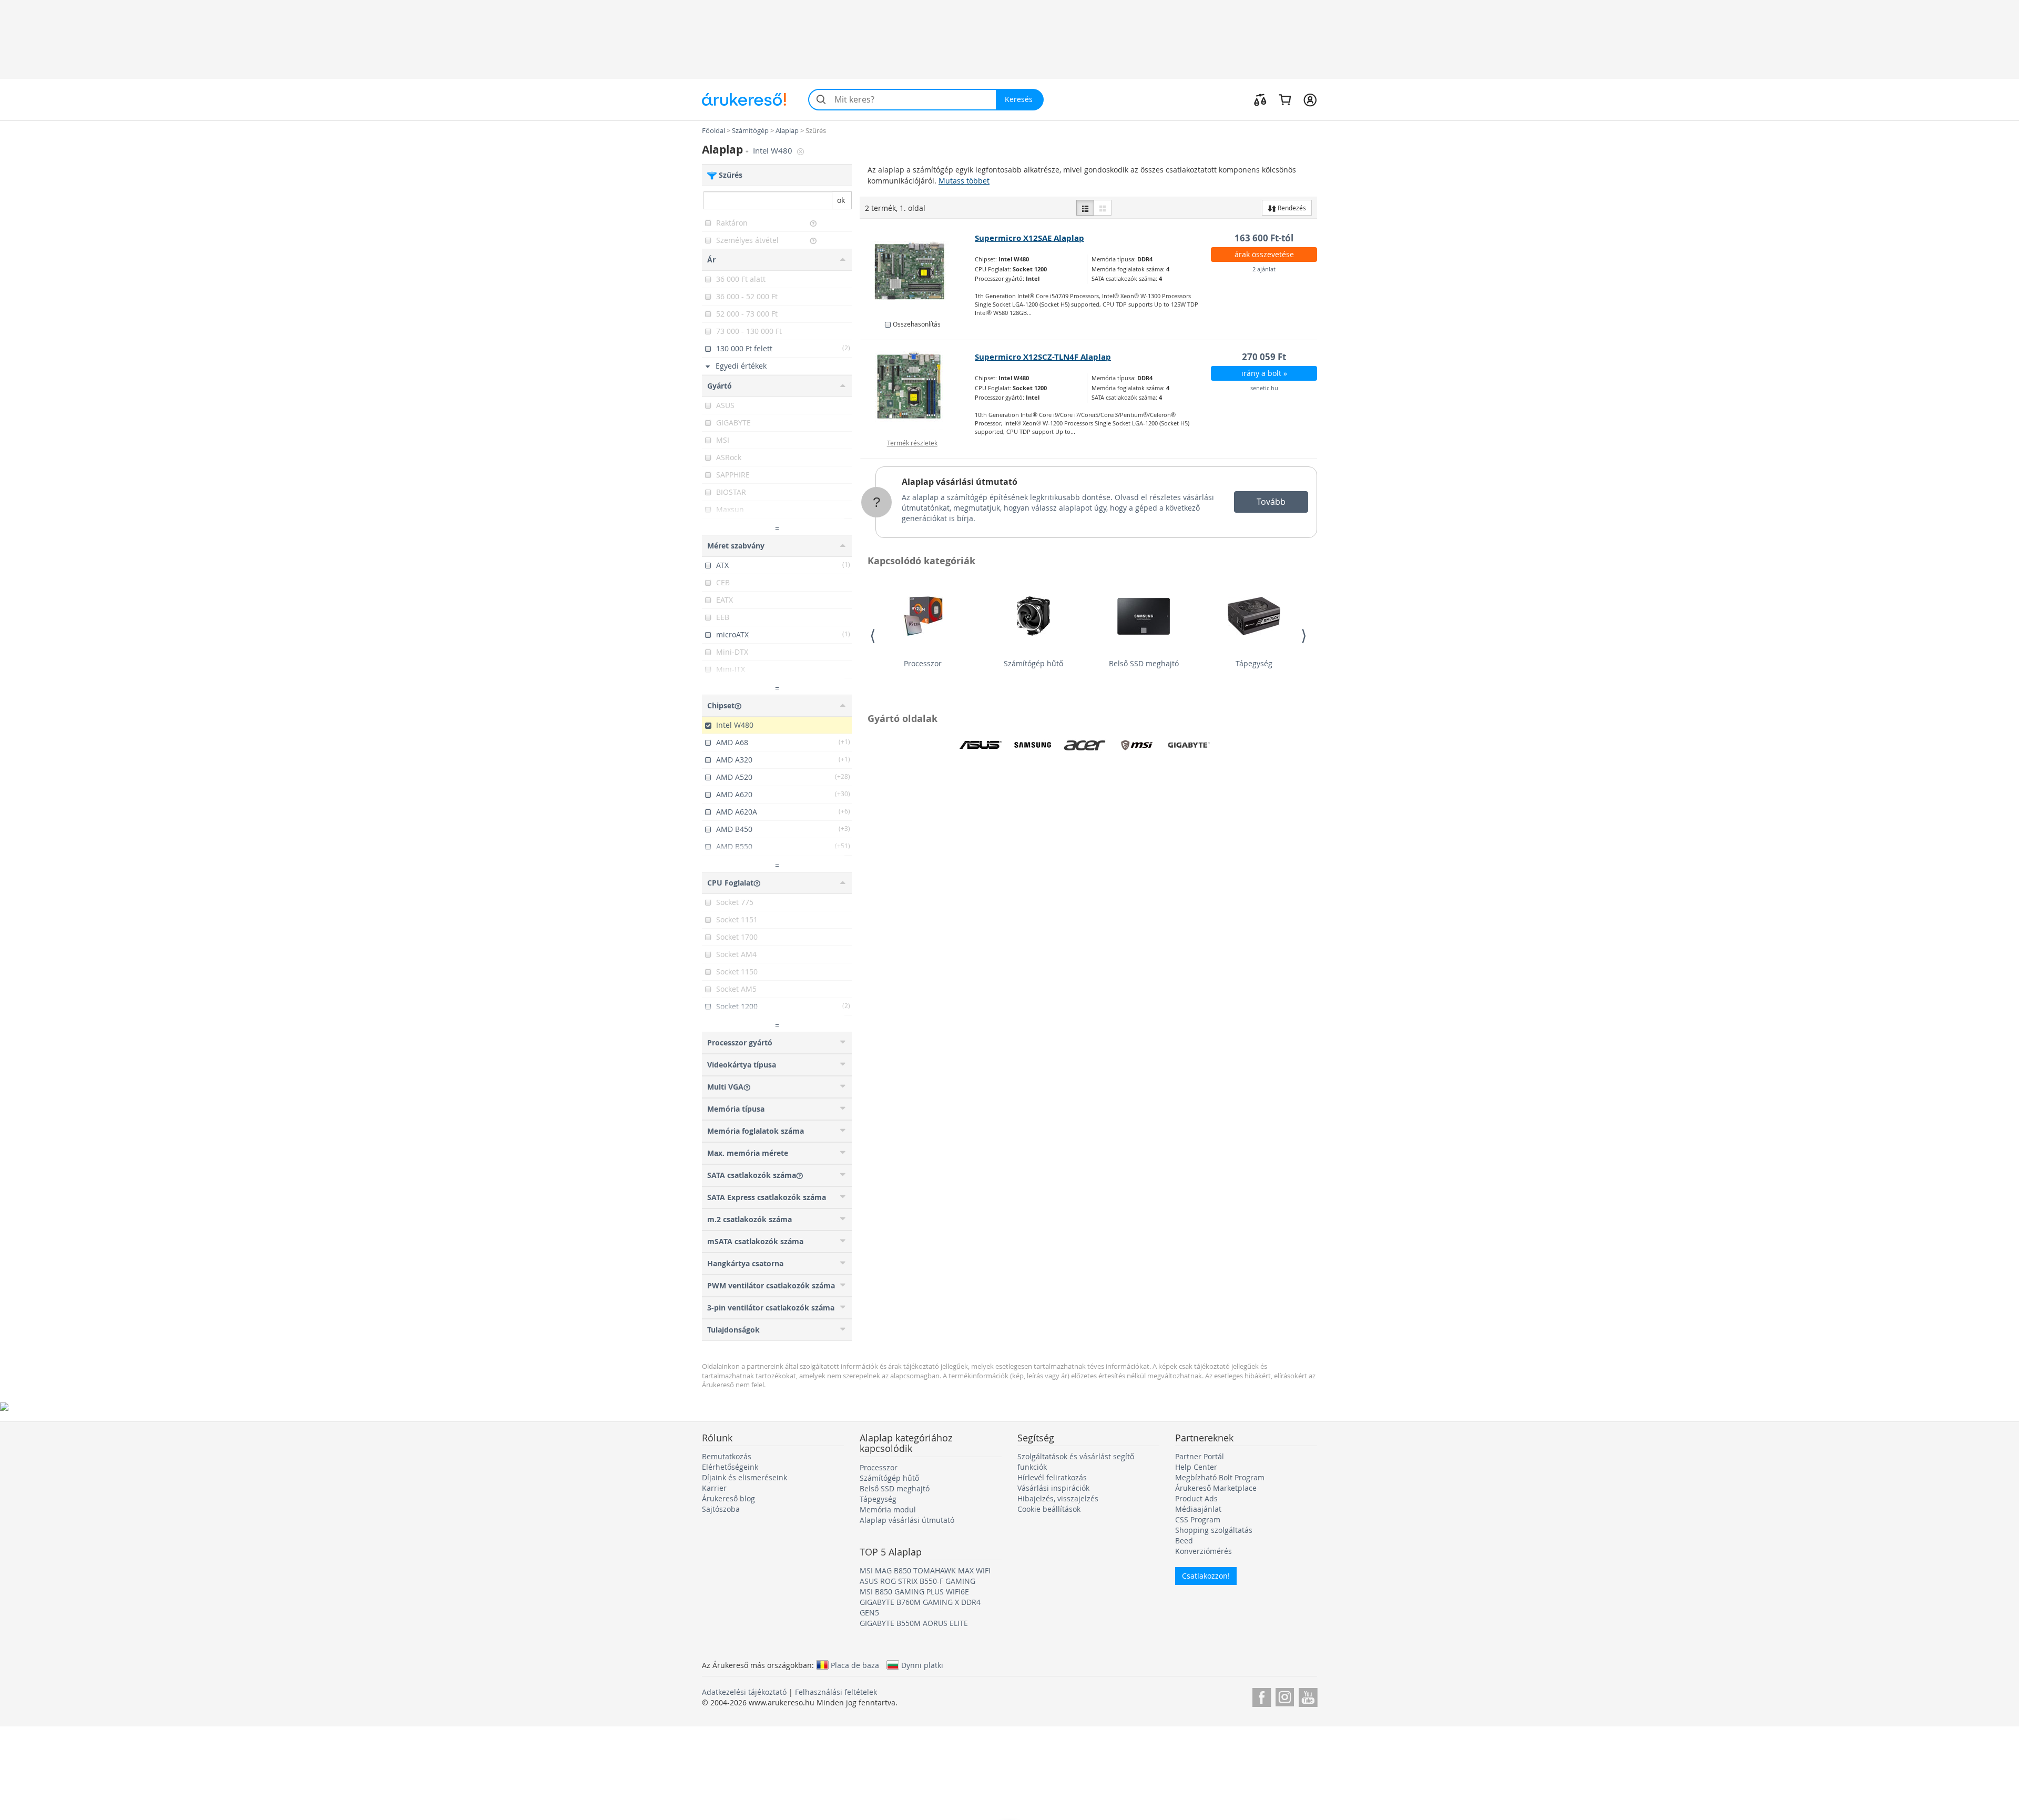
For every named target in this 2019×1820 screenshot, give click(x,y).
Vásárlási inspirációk (1053, 1488)
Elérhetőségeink (730, 1467)
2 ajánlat (1264, 269)
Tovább (1271, 502)
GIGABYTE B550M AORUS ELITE (914, 1623)
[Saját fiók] (1310, 99)
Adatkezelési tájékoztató (744, 1692)
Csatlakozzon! (1206, 1576)
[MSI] (1137, 745)
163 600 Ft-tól (1264, 238)
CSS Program (1198, 1519)
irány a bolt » (1264, 373)
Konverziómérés (1204, 1551)
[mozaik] (1103, 208)
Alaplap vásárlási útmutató (960, 482)
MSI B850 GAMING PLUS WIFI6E (914, 1592)
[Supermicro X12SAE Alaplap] (918, 271)
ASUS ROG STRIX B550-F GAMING (917, 1581)
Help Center (1196, 1467)
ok (841, 200)
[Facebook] (1262, 1696)
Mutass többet (964, 181)
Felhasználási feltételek (836, 1692)
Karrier (714, 1488)
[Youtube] (1308, 1696)
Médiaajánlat (1198, 1509)
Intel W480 (774, 151)
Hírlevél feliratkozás (1052, 1477)
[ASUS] (981, 745)
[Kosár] (1285, 99)
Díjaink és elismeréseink (745, 1477)
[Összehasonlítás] (1260, 99)
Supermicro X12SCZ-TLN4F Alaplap (1043, 357)
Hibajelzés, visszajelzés (1058, 1498)
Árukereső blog (728, 1498)
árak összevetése (1264, 254)
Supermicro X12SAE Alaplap (1029, 238)
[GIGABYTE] (1189, 745)
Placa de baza (855, 1665)
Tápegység (1254, 663)
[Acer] (1085, 745)
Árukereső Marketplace (1216, 1488)
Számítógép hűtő (1033, 663)
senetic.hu (1264, 388)
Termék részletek (912, 443)
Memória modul (888, 1509)
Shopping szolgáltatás (1214, 1530)
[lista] (1085, 208)
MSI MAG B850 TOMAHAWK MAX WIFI (925, 1570)
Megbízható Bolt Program (1220, 1477)
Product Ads (1196, 1498)
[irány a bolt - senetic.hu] (918, 390)
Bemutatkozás (727, 1456)
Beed (1184, 1541)
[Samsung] (1033, 745)
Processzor (923, 663)
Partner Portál (1200, 1456)
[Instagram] (1285, 1696)
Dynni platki (922, 1665)
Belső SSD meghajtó (1144, 663)
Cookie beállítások (1049, 1509)
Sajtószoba (721, 1509)
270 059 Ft (1264, 357)
